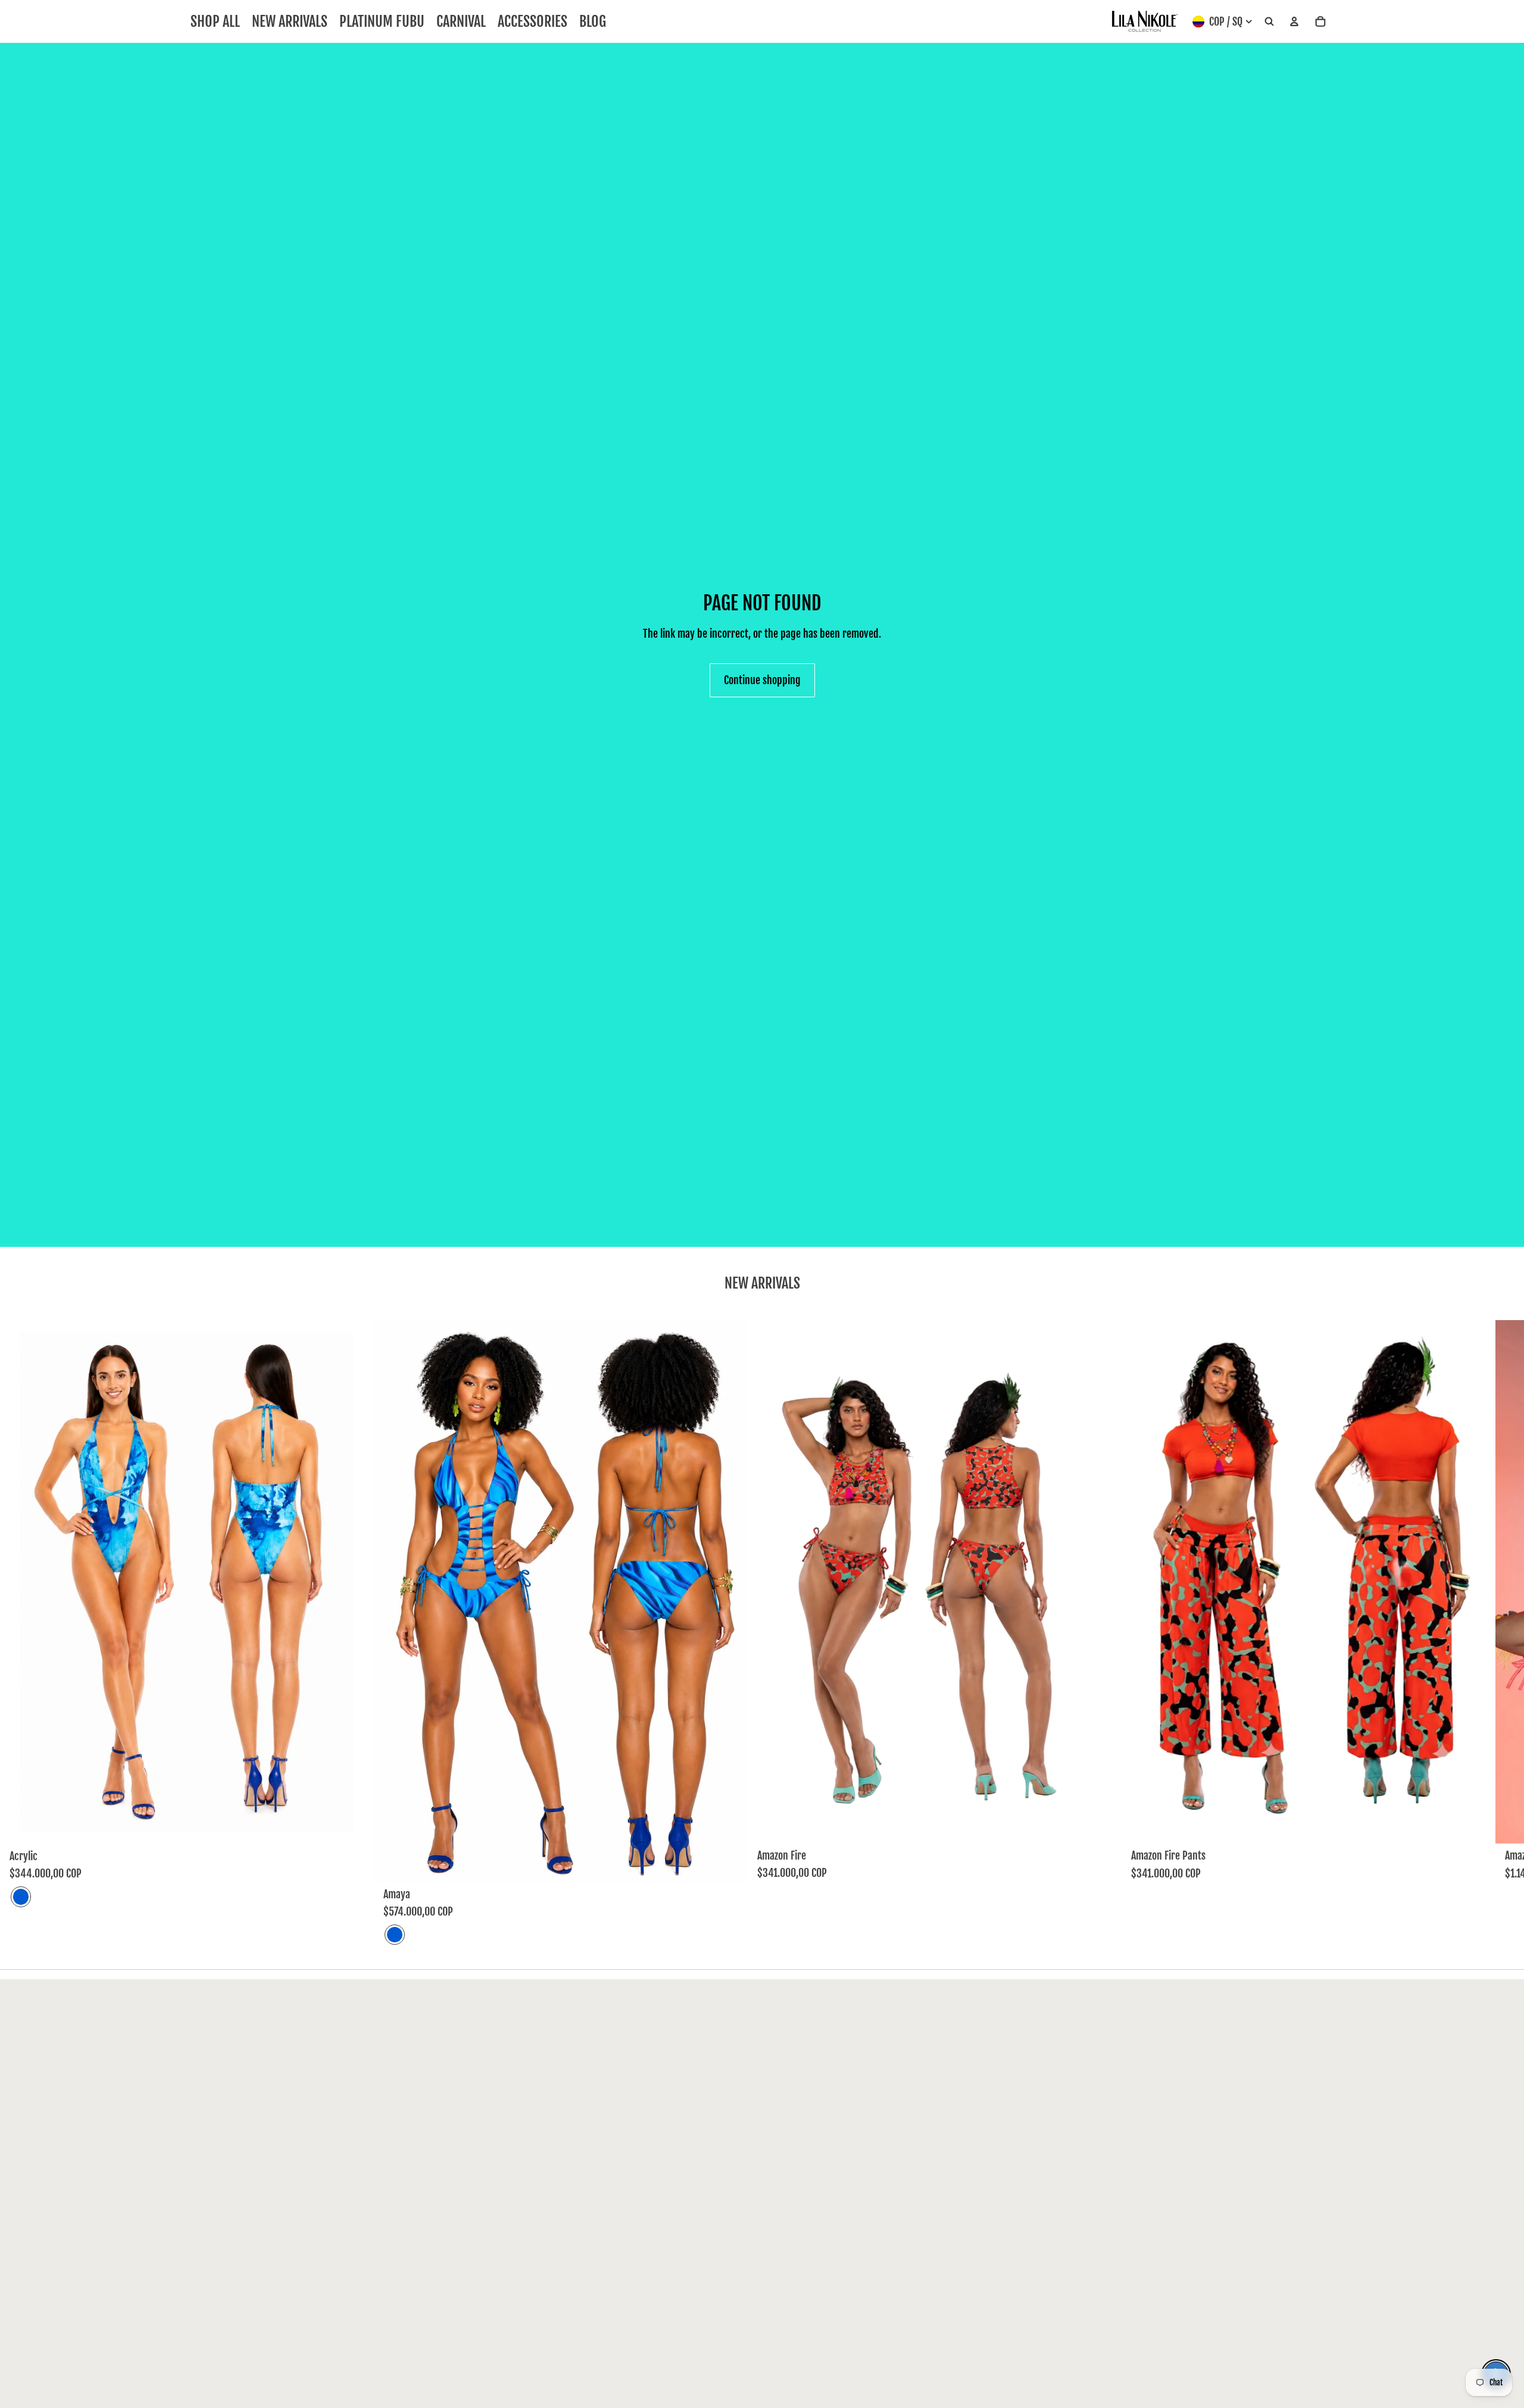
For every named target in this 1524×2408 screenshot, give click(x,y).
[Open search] (1269, 22)
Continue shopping (762, 680)
